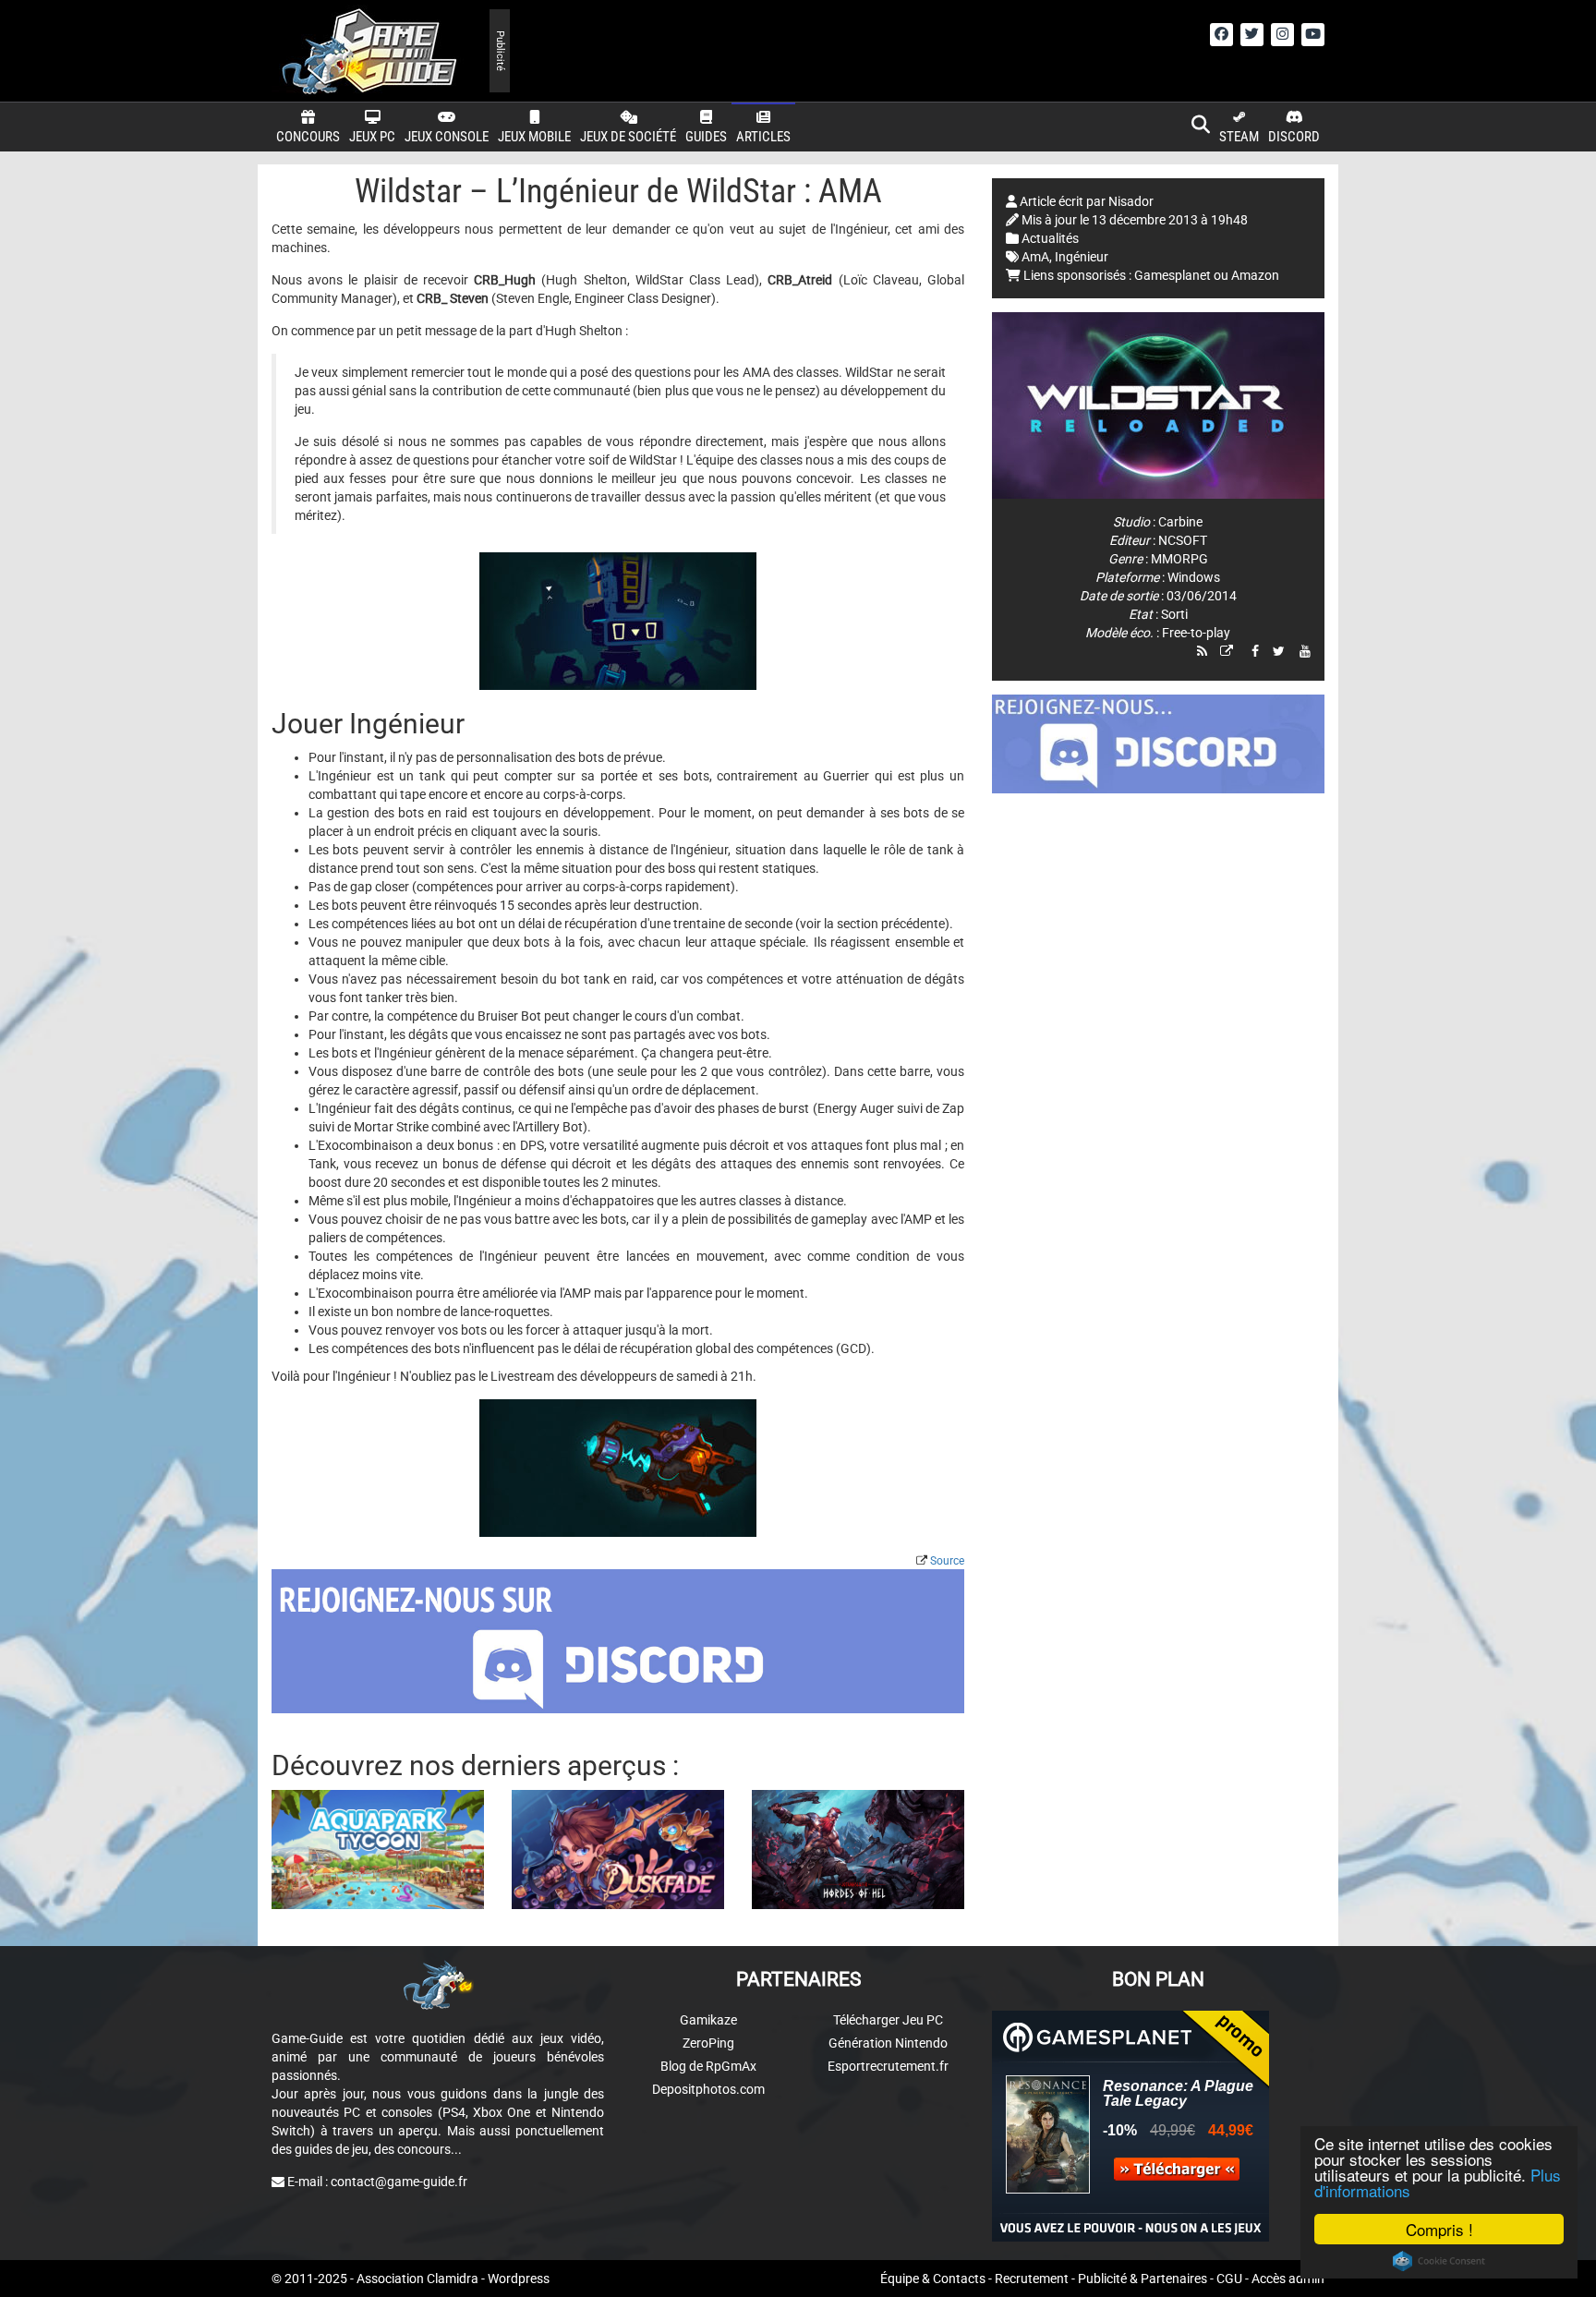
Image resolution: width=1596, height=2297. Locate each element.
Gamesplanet (1173, 275)
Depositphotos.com (708, 2089)
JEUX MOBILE (534, 137)
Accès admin (1288, 2279)
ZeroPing (708, 2043)
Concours (308, 137)
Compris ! (1439, 2229)
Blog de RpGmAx (708, 2066)
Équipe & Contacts (933, 2279)
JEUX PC (372, 137)
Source (947, 1561)
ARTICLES (763, 137)
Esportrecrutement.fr (888, 2066)
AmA (1035, 257)
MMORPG (1179, 559)
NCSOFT (1183, 540)
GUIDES (706, 137)
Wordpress (519, 2279)
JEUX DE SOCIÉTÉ (628, 137)
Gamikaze (708, 2020)
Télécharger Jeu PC (888, 2020)
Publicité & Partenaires (1143, 2279)
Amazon (1255, 275)
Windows (1194, 577)
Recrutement (1032, 2279)
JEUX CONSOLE (447, 137)
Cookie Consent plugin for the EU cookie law (1439, 2261)
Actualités (1050, 238)
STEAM (1239, 137)
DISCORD (1294, 137)
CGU (1229, 2279)
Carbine (1180, 522)
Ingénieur (1082, 257)
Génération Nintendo (888, 2043)
